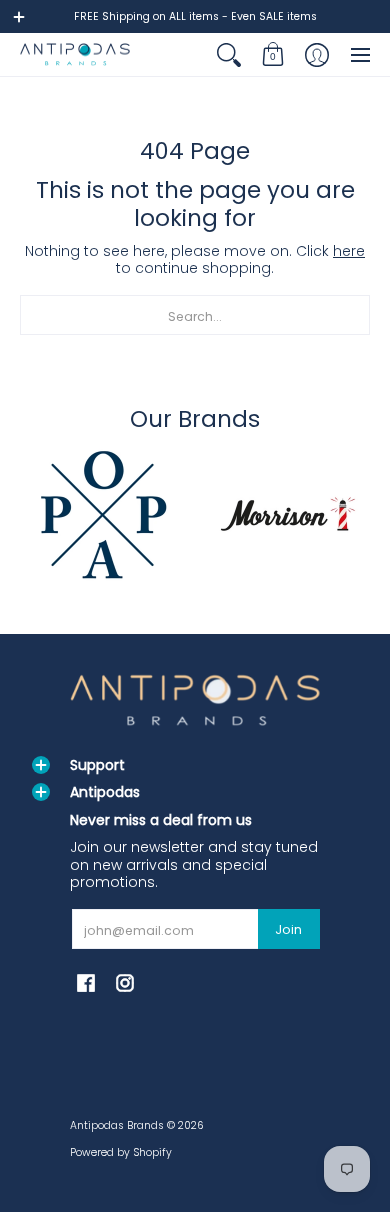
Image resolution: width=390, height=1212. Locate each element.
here (349, 251)
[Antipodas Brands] (75, 54)
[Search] (229, 54)
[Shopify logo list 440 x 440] (287, 514)
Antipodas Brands (117, 1125)
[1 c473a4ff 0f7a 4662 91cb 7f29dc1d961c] (102, 514)
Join (288, 929)
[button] (273, 54)
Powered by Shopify (121, 1152)
